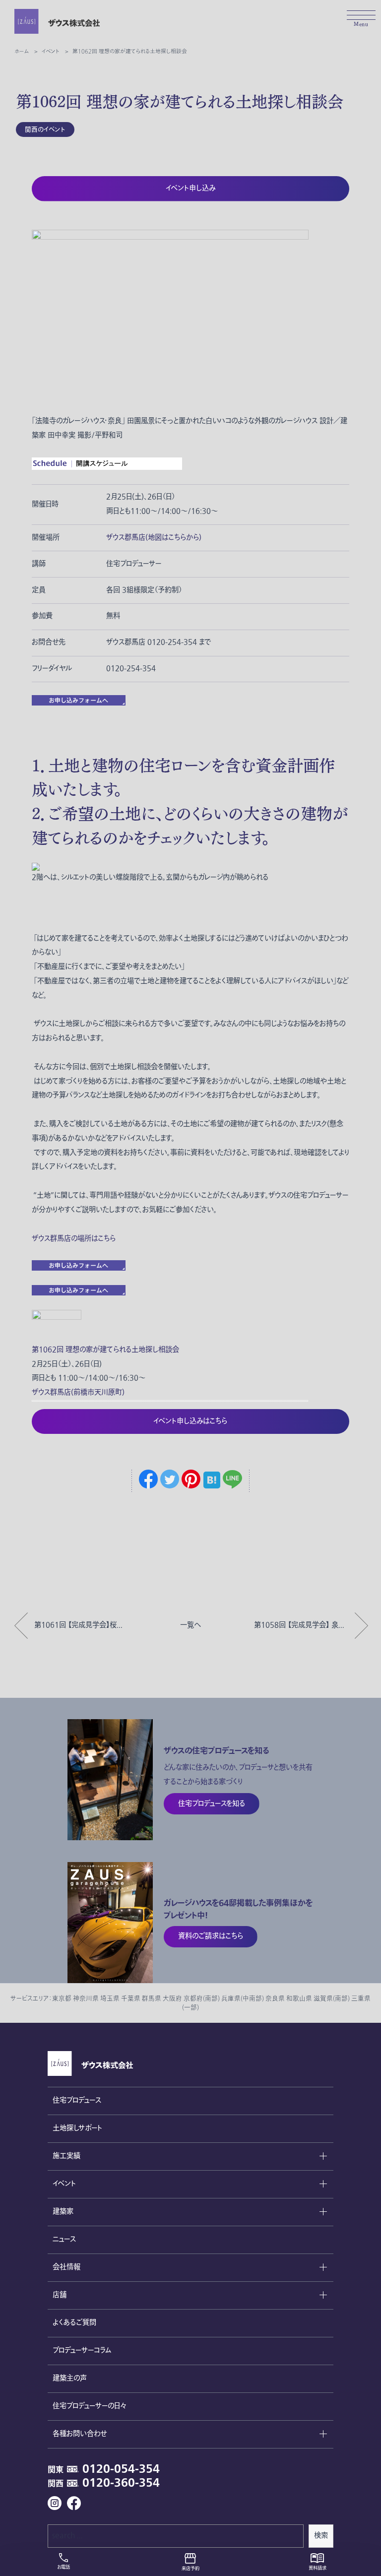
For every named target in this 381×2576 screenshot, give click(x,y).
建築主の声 (70, 2378)
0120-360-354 (121, 2483)
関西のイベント (45, 129)
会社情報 (66, 2267)
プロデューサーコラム (82, 2351)
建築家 (63, 2212)
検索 (321, 2536)
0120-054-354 (121, 2469)
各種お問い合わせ (80, 2434)
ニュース (64, 2239)
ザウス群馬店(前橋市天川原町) (78, 1392)
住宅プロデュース (77, 2100)
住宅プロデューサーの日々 (89, 2406)
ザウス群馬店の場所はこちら (74, 1239)
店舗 (60, 2295)
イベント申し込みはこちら (190, 1421)
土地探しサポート (77, 2128)
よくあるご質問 (74, 2323)
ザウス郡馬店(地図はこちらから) (154, 538)
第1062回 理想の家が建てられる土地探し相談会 (105, 1350)
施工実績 (66, 2156)
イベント (64, 2184)
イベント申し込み (190, 188)
